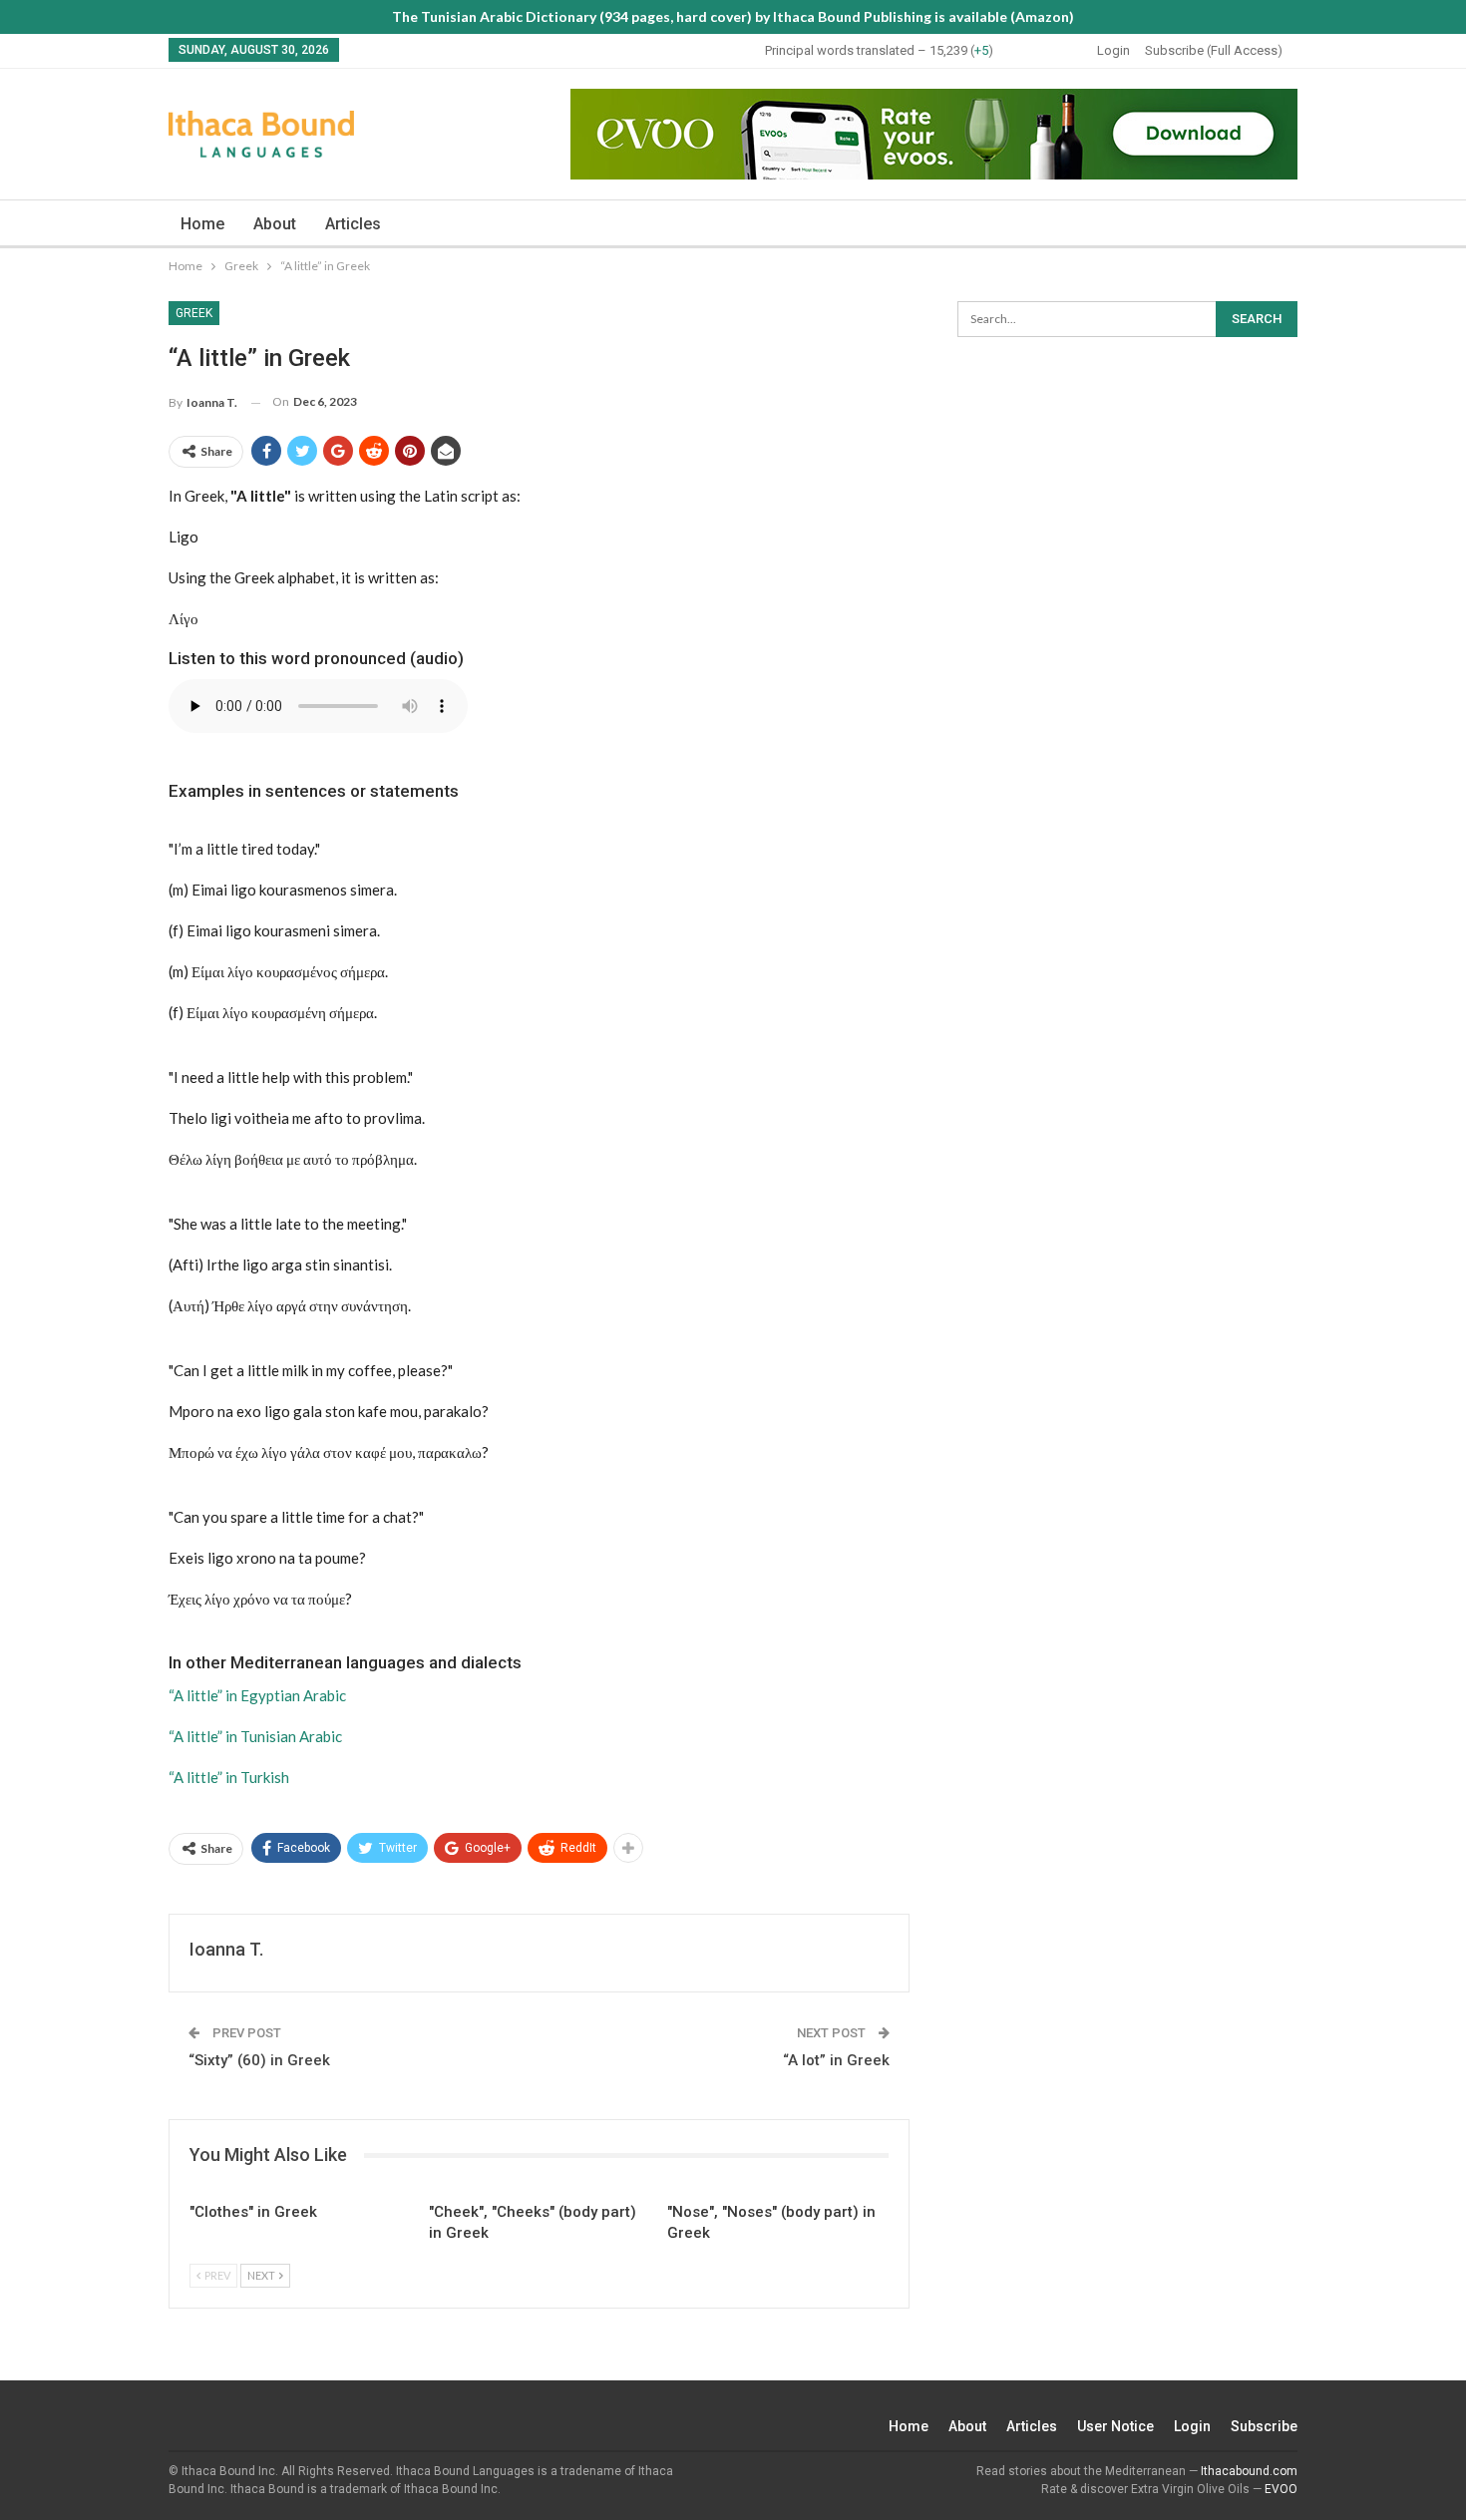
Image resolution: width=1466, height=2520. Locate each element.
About (275, 224)
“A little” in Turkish (229, 1777)
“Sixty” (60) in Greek (259, 2060)
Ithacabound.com (1249, 2471)
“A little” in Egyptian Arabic (257, 1695)
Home (202, 224)
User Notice (1115, 2426)
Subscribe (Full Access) (1214, 50)
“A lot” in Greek (836, 2060)
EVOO (1281, 2489)
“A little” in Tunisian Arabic (255, 1736)
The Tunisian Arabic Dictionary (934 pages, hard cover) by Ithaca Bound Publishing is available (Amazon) (733, 16)
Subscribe (1264, 2426)
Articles (353, 224)
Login (1113, 50)
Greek (194, 313)
